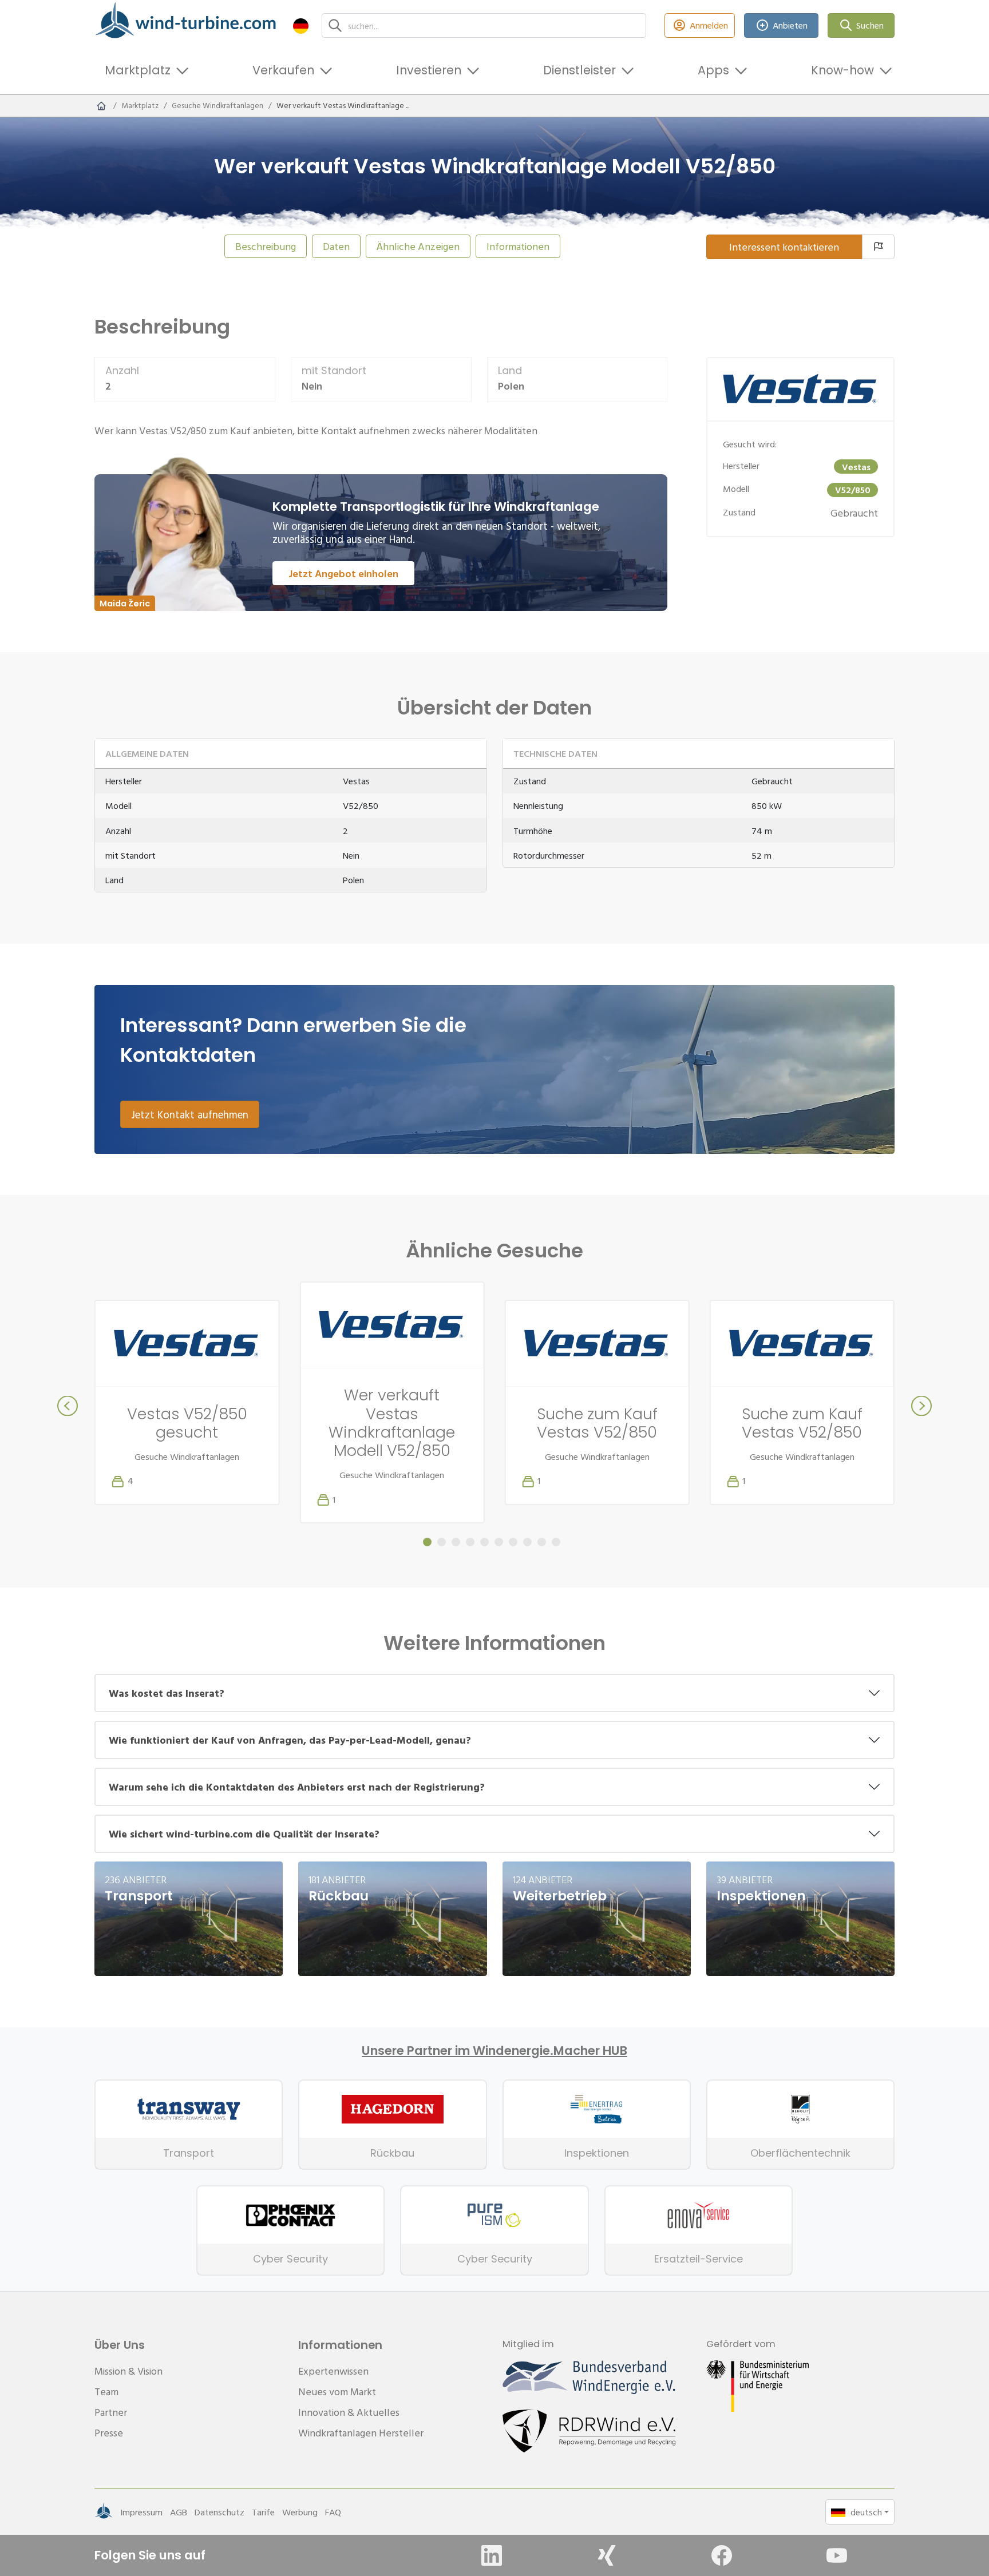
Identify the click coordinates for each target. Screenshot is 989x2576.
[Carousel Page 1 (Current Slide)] (427, 1542)
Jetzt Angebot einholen (343, 573)
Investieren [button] (429, 70)
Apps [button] (713, 70)
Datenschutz (219, 2512)
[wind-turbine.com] (101, 106)
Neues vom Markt (337, 2392)
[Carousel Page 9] (542, 1542)
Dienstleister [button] (579, 70)
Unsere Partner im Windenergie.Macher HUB (494, 2051)
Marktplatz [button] (138, 70)
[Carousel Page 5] (484, 1542)
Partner (111, 2412)
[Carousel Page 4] (470, 1542)
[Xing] (607, 2555)
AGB (179, 2512)
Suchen (870, 25)
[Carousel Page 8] (527, 1542)
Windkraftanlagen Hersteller (361, 2433)
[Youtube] (837, 2555)
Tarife (263, 2512)
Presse (109, 2433)
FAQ (333, 2512)
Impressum (141, 2512)
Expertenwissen (333, 2371)
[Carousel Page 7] (513, 1542)
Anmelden (709, 25)
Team (106, 2392)
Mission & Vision (128, 2371)
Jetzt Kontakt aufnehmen (190, 1114)
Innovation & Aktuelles (349, 2412)
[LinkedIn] (492, 2555)
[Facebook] (722, 2555)
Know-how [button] (842, 70)
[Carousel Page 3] (456, 1542)
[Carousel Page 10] (556, 1542)
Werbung (300, 2512)
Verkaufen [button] (283, 70)
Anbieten (790, 25)
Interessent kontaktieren (784, 247)
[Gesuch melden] (878, 247)
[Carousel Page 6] (499, 1542)
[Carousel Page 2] (442, 1542)
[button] (301, 25)
